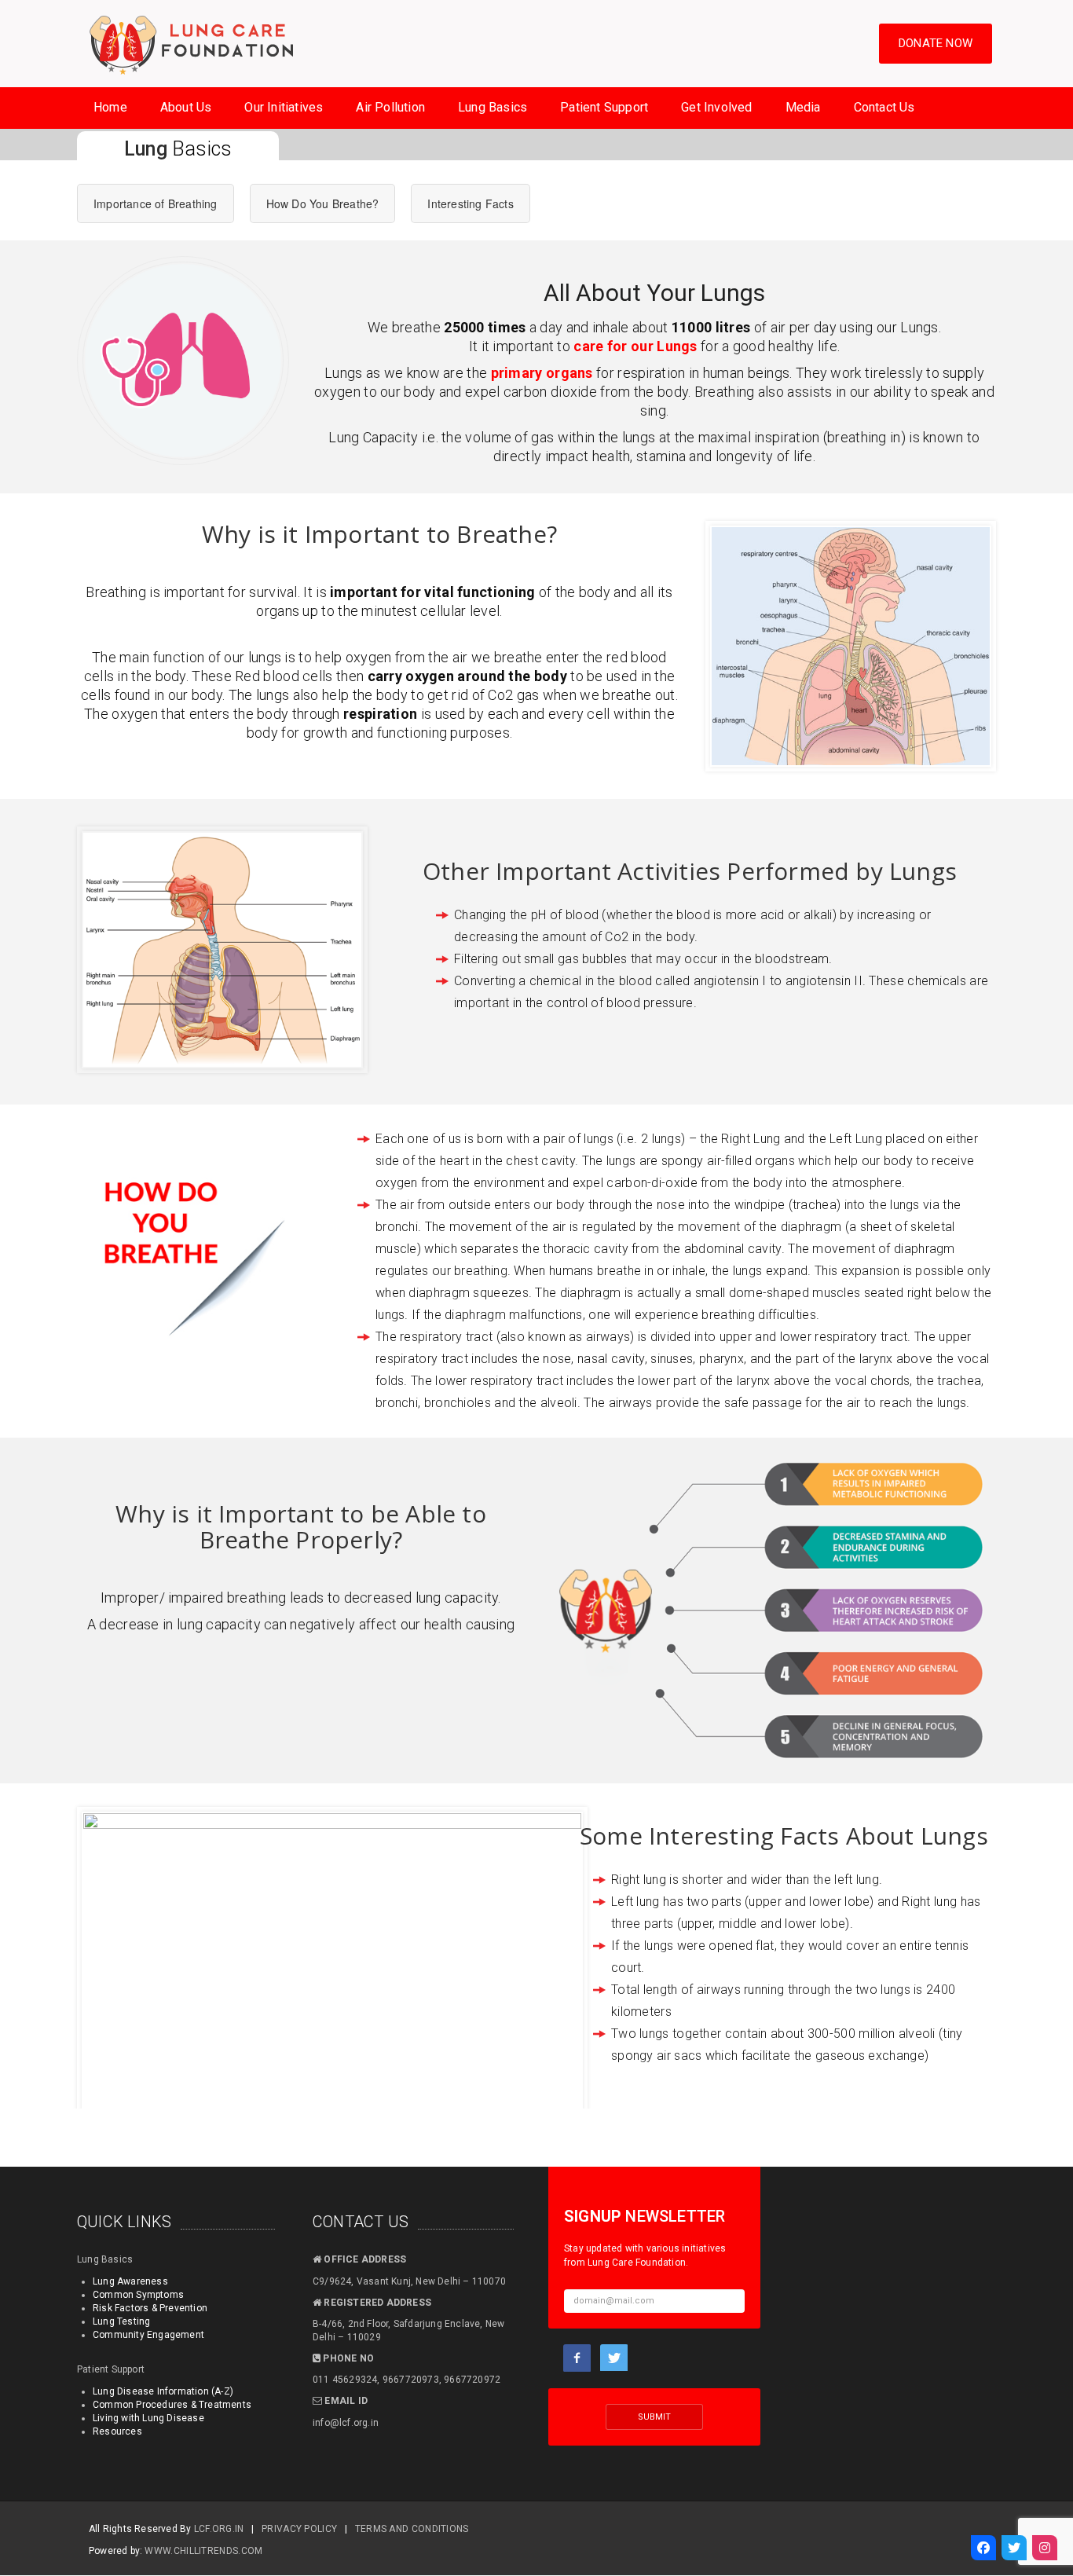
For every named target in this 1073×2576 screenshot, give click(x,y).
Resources (117, 2431)
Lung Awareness (130, 2281)
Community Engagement (148, 2335)
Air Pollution (390, 107)
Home (110, 107)
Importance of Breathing (156, 203)
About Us (186, 107)
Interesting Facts (470, 203)
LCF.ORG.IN (219, 2529)
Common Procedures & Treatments (172, 2405)
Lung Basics (493, 107)
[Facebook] (983, 2548)
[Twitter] (1014, 2548)
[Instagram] (1045, 2548)
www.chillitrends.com (203, 2551)
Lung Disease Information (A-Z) (163, 2391)
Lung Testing (121, 2321)
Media (803, 107)
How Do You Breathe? (323, 203)
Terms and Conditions (412, 2529)
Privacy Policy (299, 2529)
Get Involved (716, 107)
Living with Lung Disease (148, 2418)
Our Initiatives (284, 107)
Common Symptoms (138, 2295)
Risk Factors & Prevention (150, 2308)
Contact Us (884, 107)
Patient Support (604, 107)
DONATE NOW (936, 43)
